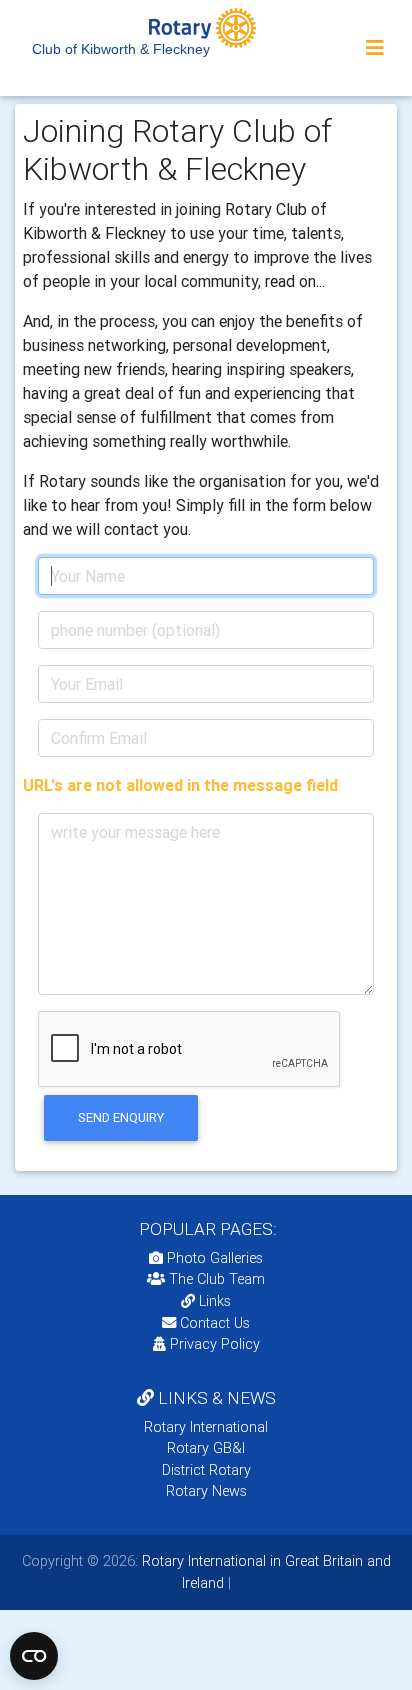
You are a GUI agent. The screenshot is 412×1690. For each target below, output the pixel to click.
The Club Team (217, 1279)
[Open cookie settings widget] (34, 1656)
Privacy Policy (215, 1344)
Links (215, 1301)
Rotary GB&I (206, 1448)
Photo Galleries (213, 1258)
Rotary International (206, 1427)
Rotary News (206, 1491)
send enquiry (121, 1117)
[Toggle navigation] (375, 48)
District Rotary (206, 1470)
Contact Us (213, 1323)
